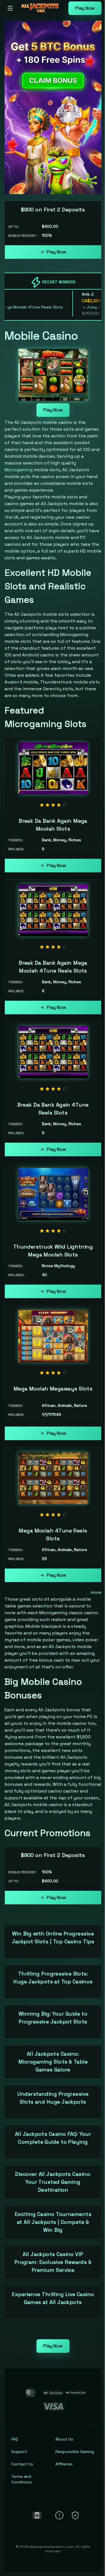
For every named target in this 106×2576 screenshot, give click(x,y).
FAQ (15, 2439)
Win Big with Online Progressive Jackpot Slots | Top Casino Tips (53, 1938)
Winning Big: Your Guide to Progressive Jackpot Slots (53, 2018)
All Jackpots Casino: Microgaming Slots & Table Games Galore (53, 2062)
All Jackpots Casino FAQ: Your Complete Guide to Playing (53, 2138)
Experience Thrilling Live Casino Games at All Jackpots (53, 2298)
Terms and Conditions (22, 2479)
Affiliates (64, 2464)
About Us (64, 2439)
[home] (42, 12)
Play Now (85, 8)
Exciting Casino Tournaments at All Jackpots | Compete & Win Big (53, 2222)
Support (19, 2452)
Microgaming (19, 470)
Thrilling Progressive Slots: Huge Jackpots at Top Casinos (53, 1978)
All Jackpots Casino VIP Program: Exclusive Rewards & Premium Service (53, 2262)
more (96, 1592)
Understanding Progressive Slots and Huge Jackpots (53, 2098)
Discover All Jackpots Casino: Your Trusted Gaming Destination (53, 2182)
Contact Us (22, 2464)
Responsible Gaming (75, 2452)
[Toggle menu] (10, 8)
